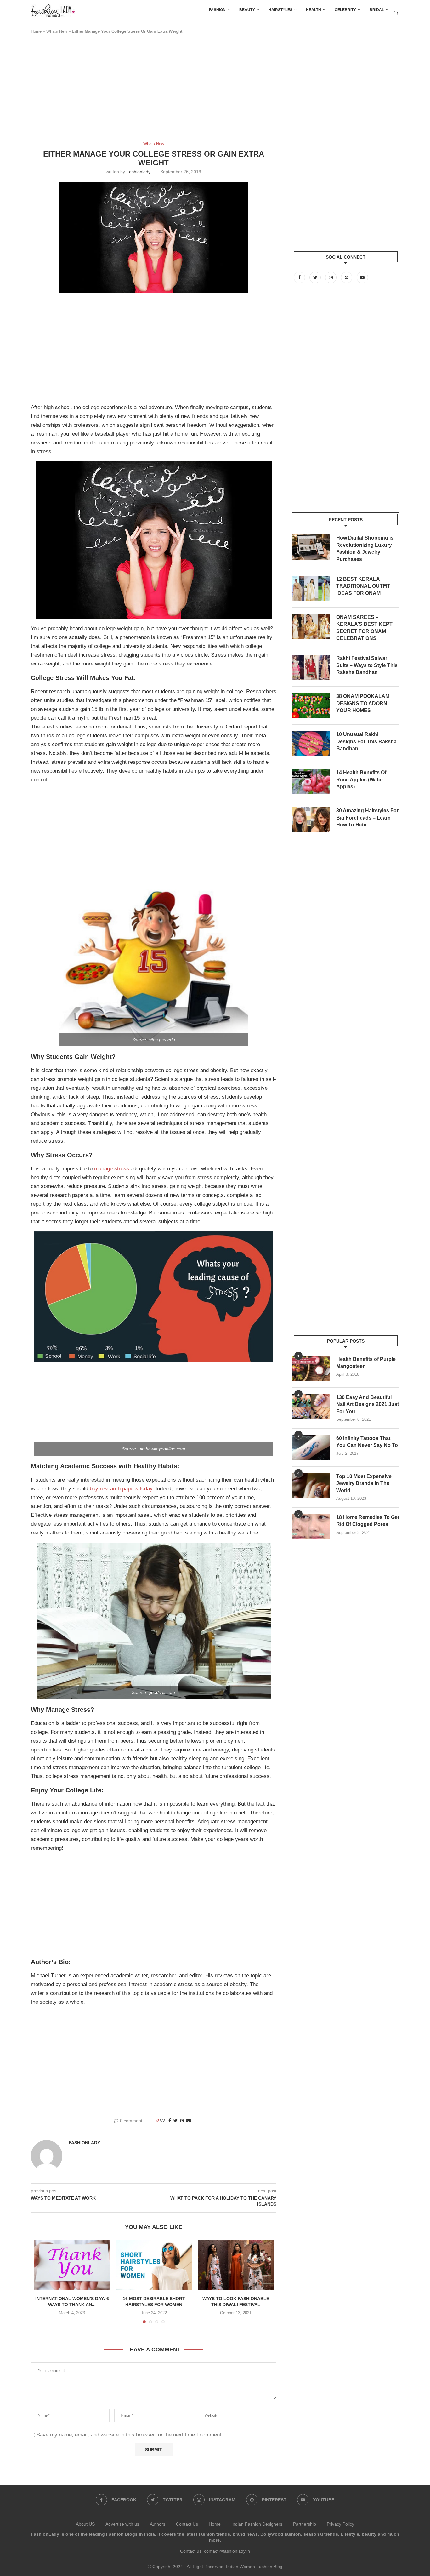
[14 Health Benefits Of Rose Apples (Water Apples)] (311, 782)
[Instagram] (331, 277)
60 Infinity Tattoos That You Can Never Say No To (367, 1442)
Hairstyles (280, 10)
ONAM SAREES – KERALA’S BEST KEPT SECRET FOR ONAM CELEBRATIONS (364, 628)
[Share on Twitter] (175, 2121)
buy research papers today (121, 1489)
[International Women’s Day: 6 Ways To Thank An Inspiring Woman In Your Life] (72, 2265)
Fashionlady (138, 172)
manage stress (112, 1169)
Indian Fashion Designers (257, 2524)
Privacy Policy (340, 2524)
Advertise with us (122, 2524)
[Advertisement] (145, 91)
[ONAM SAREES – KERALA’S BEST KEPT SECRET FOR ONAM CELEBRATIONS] (311, 626)
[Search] (396, 13)
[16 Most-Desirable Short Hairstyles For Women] (154, 2265)
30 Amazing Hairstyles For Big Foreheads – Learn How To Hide (367, 818)
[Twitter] (316, 277)
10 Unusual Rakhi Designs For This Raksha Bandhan (366, 741)
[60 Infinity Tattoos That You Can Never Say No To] (311, 1448)
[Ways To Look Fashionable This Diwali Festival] (236, 2265)
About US (85, 2524)
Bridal (377, 10)
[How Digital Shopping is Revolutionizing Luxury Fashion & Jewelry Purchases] (311, 547)
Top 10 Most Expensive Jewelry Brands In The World (364, 1483)
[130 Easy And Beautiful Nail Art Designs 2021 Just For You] (311, 1407)
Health (314, 10)
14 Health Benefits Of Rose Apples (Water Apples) (361, 780)
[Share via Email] (189, 2121)
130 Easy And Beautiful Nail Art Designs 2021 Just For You (368, 1404)
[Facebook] (300, 277)
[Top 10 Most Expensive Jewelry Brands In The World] (311, 1486)
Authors (158, 2524)
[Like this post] (162, 2121)
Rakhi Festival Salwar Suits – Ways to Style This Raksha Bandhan (367, 665)
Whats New (57, 31)
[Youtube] (362, 277)
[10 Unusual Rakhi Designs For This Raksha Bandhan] (311, 744)
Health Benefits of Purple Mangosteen (366, 1363)
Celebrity (345, 10)
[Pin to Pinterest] (182, 2121)
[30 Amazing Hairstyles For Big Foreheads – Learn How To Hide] (311, 820)
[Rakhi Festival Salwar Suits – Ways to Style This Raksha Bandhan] (311, 667)
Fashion (217, 10)
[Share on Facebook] (170, 2121)
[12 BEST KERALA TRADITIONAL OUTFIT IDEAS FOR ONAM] (311, 588)
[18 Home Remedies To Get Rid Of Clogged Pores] (311, 1527)
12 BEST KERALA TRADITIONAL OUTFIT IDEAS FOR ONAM (363, 586)
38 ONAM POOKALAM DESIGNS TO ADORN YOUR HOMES (363, 703)
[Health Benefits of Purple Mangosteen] (311, 1368)
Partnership (305, 2524)
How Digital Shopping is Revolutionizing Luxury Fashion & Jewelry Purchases (365, 548)
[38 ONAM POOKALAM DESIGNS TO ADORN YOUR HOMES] (311, 705)
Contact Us (187, 2524)
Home (36, 31)
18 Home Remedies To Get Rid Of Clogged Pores (368, 1521)
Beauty (247, 10)
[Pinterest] (347, 277)
